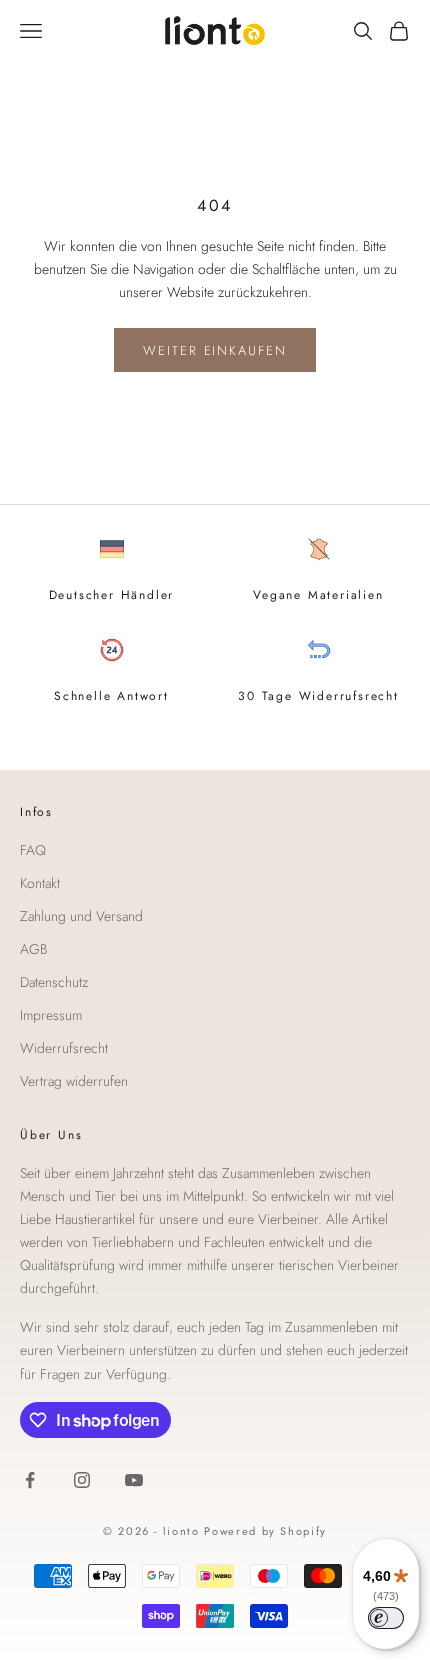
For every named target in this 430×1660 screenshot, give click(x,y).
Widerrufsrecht (64, 1048)
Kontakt (40, 883)
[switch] (386, 1618)
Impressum (51, 1015)
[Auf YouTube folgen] (134, 1480)
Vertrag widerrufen (74, 1081)
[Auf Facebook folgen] (30, 1480)
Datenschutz (54, 982)
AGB (33, 949)
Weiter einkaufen (215, 350)
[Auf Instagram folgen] (82, 1480)
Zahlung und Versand (81, 916)
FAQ (33, 850)
